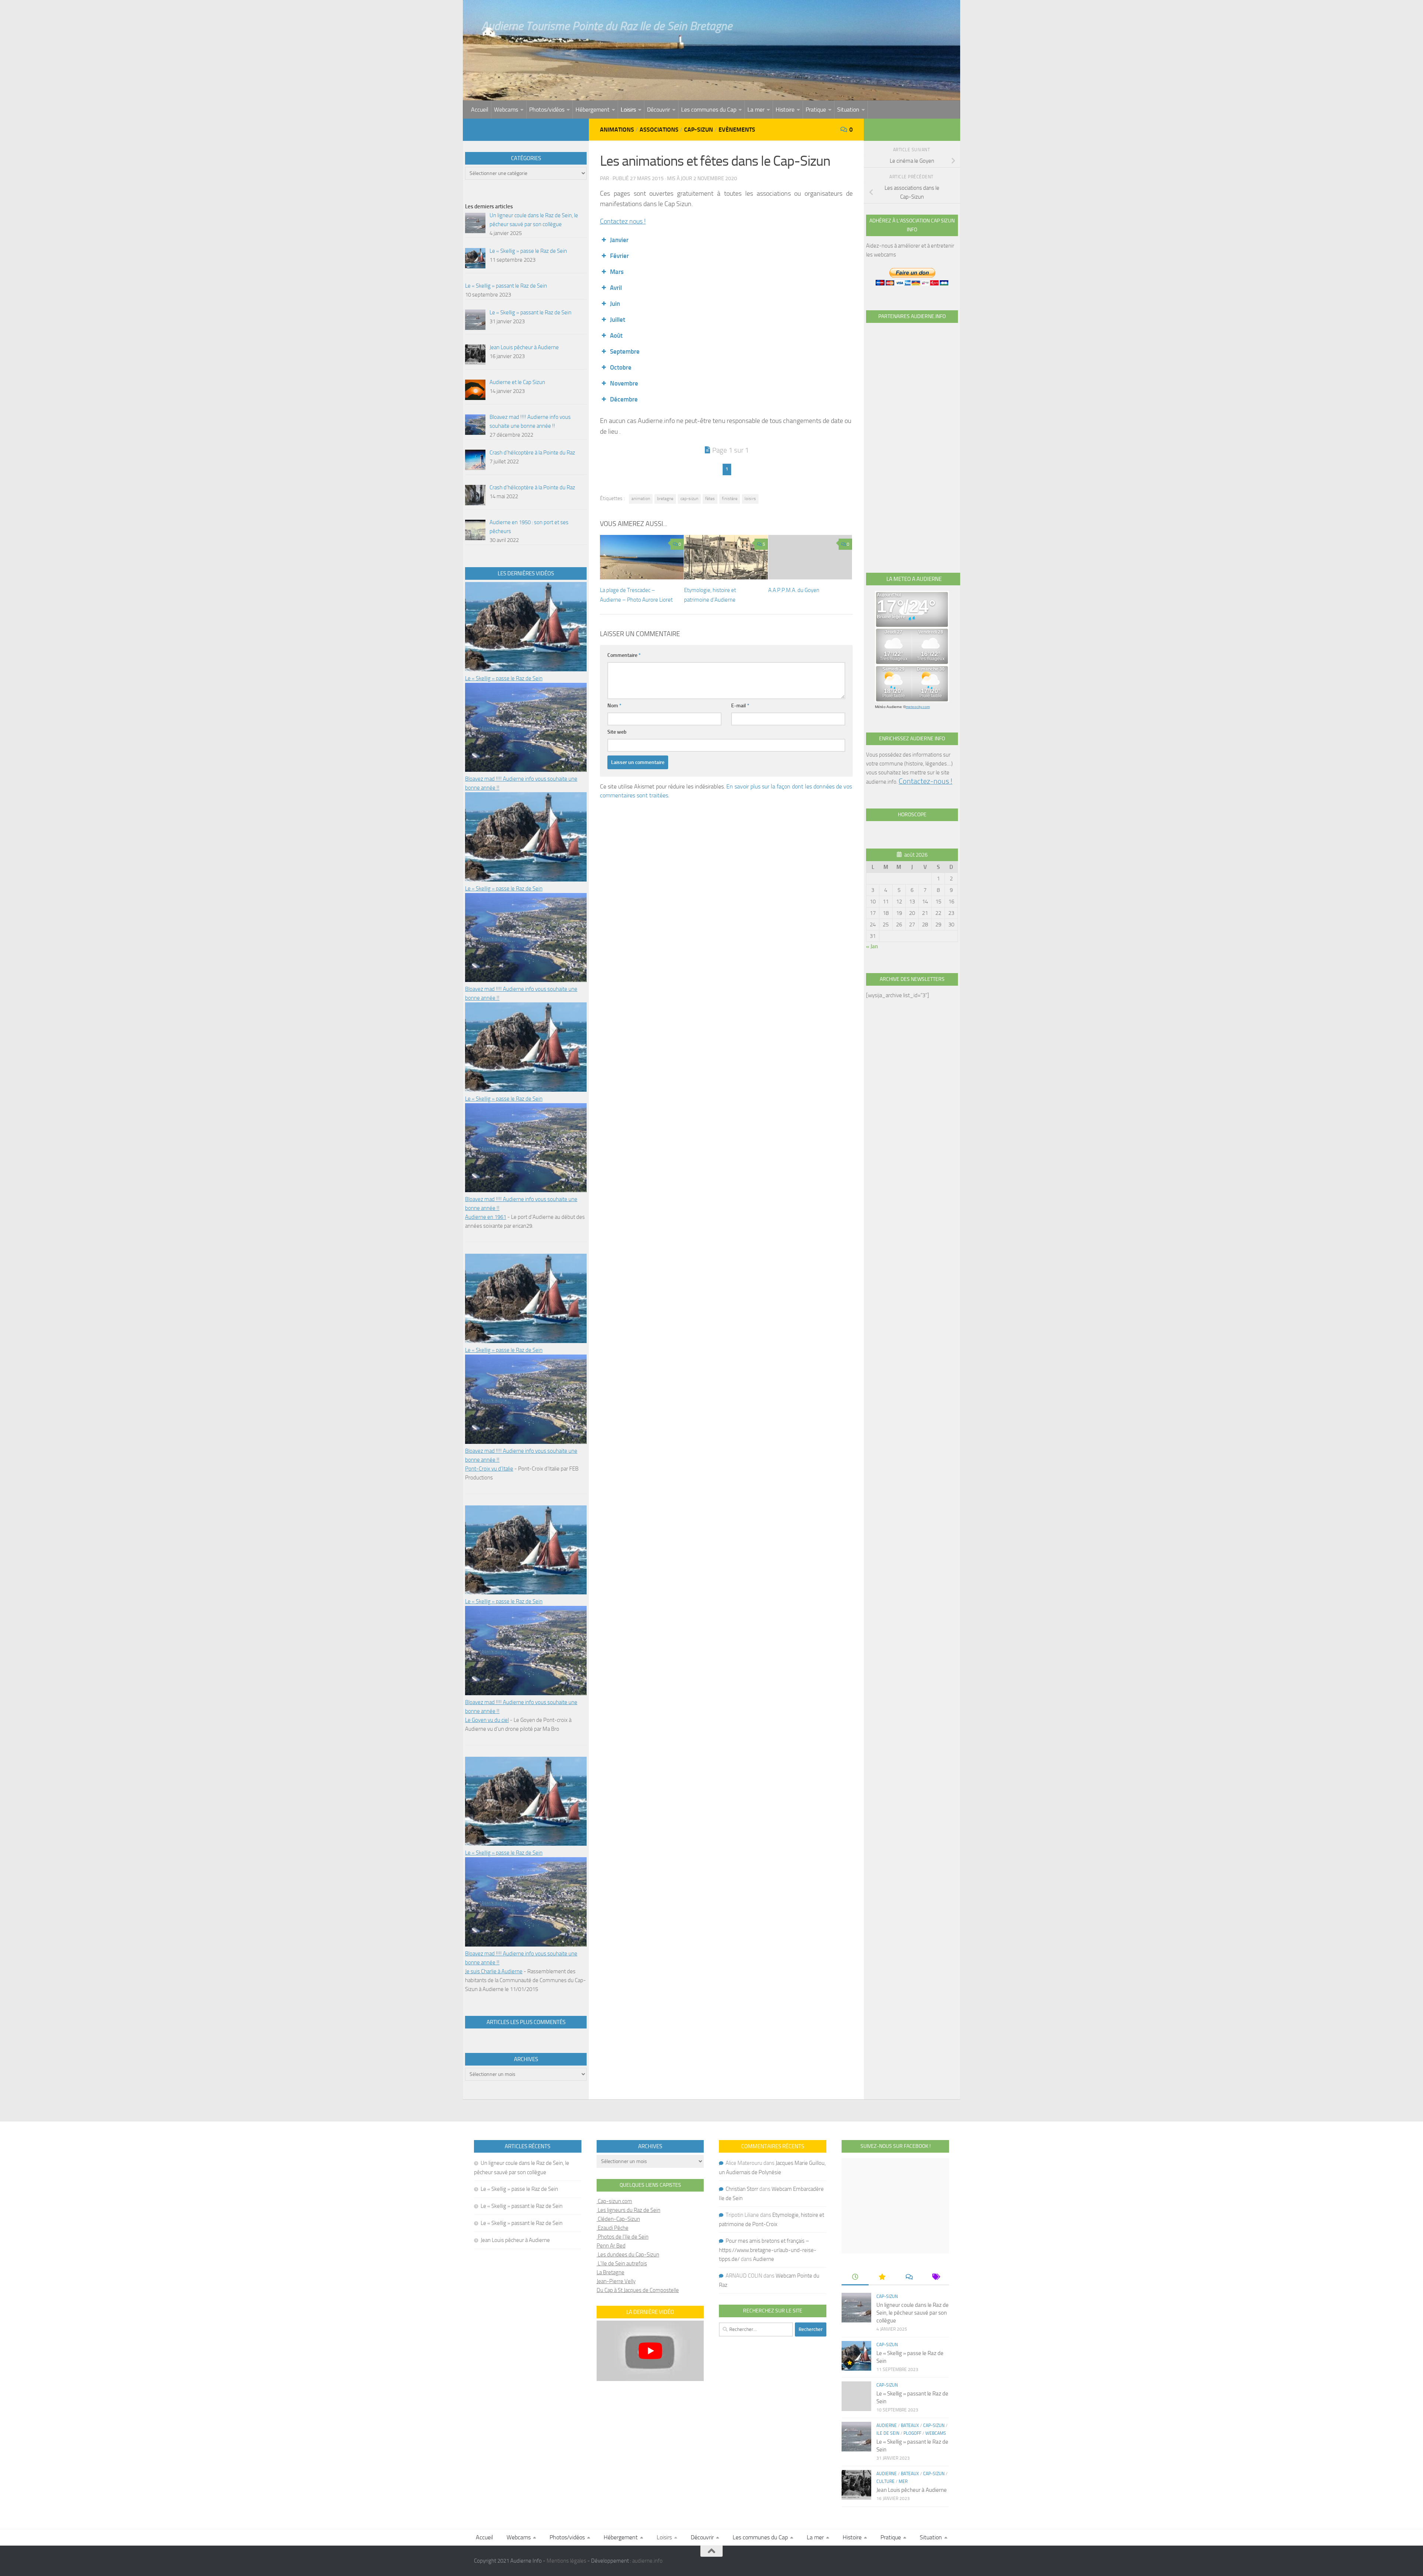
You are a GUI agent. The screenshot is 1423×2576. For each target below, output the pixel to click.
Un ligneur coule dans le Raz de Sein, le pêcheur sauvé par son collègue (913, 2313)
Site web (617, 732)
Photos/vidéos (547, 110)
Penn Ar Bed (611, 2246)
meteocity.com (918, 707)
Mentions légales (566, 2561)
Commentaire (624, 655)
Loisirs (628, 110)
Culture (885, 2481)
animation (641, 499)
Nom (614, 706)
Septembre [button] (625, 351)
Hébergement (593, 110)
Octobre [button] (621, 367)
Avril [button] (616, 288)
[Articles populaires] (882, 2277)
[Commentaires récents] (909, 2277)
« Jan (872, 946)
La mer (756, 110)
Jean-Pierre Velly (616, 2281)
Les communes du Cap (709, 110)
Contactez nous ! (623, 221)
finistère (730, 499)
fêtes (710, 499)
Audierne (764, 2259)
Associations (659, 130)
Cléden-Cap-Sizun (618, 2219)
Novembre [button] (624, 383)
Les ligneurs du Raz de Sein (628, 2210)
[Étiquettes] (935, 2277)
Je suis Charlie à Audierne (494, 1971)
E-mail (740, 706)
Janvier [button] (619, 240)
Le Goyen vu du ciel (487, 1720)
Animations (617, 130)
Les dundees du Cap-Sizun (628, 2255)
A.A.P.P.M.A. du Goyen (794, 590)
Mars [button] (617, 272)
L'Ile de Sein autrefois (622, 2263)
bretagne (665, 499)
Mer (903, 2481)
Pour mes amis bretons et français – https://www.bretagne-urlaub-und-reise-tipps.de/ (768, 2250)
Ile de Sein (888, 2433)
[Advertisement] (912, 439)
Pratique (816, 110)
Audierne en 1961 (486, 1217)
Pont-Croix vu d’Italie (489, 1469)
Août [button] (616, 335)
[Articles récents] (855, 2277)
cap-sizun (689, 499)
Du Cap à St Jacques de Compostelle (638, 2290)
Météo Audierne (888, 707)
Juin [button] (615, 304)
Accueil (480, 110)
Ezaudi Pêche (613, 2228)
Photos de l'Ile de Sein (623, 2237)
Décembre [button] (624, 399)
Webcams (506, 110)
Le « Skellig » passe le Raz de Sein (504, 678)
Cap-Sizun (699, 130)
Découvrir (659, 110)
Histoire (785, 110)
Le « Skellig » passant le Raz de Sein (522, 2206)
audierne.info (647, 2561)
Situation (848, 110)
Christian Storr (742, 2189)
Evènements (737, 130)
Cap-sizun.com (614, 2201)
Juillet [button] (618, 320)
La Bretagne (611, 2272)
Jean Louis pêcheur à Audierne (515, 2240)
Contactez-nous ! (926, 781)
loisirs (750, 499)
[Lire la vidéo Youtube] (650, 2351)
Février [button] (619, 256)
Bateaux (910, 2425)
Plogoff (912, 2433)
